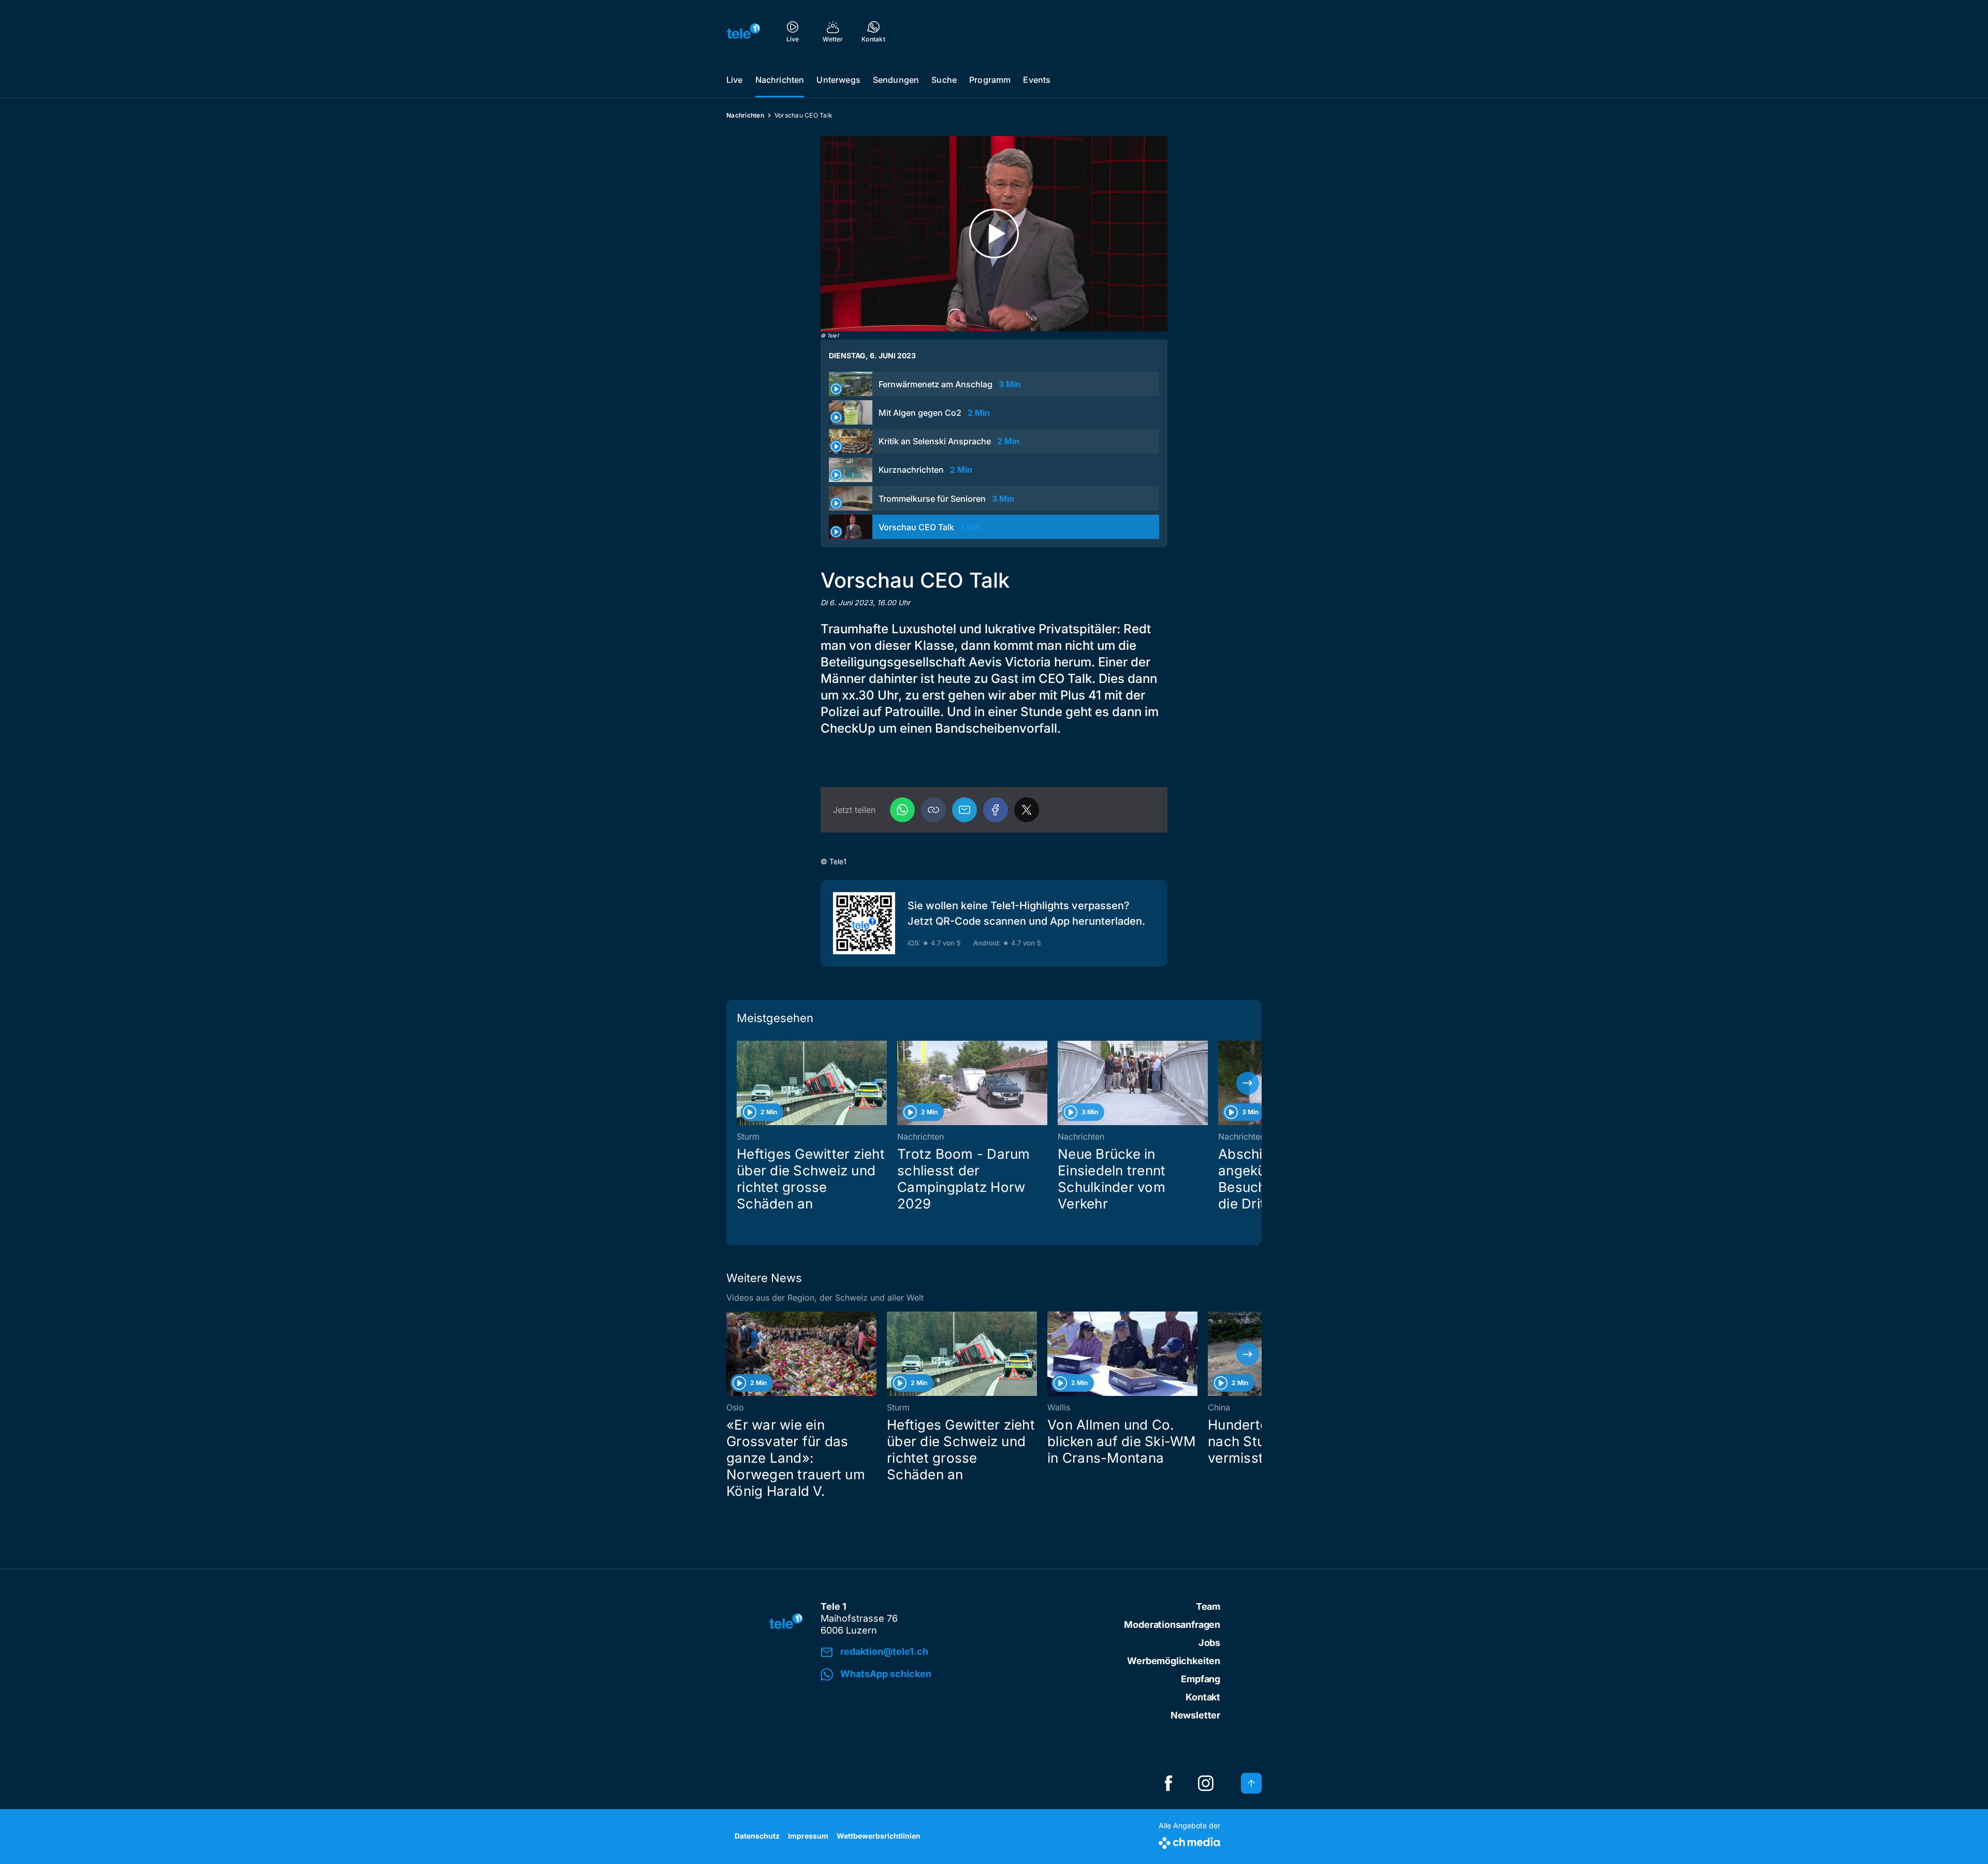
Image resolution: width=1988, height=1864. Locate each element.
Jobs (1209, 1643)
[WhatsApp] (902, 810)
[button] (933, 810)
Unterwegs (838, 80)
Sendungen (896, 80)
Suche (944, 80)
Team (1208, 1606)
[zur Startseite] (743, 31)
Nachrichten (780, 80)
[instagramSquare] (1206, 1783)
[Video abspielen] (994, 234)
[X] (1027, 810)
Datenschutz (757, 1836)
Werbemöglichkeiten (1174, 1661)
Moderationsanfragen (1172, 1625)
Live (735, 80)
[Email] (964, 810)
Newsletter (1195, 1715)
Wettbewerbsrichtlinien (879, 1836)
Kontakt (1203, 1697)
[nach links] (740, 1083)
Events (1037, 80)
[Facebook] (996, 810)
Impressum (808, 1836)
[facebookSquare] (1168, 1783)
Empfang (1201, 1679)
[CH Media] (1189, 1841)
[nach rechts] (1248, 1083)
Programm (990, 80)
